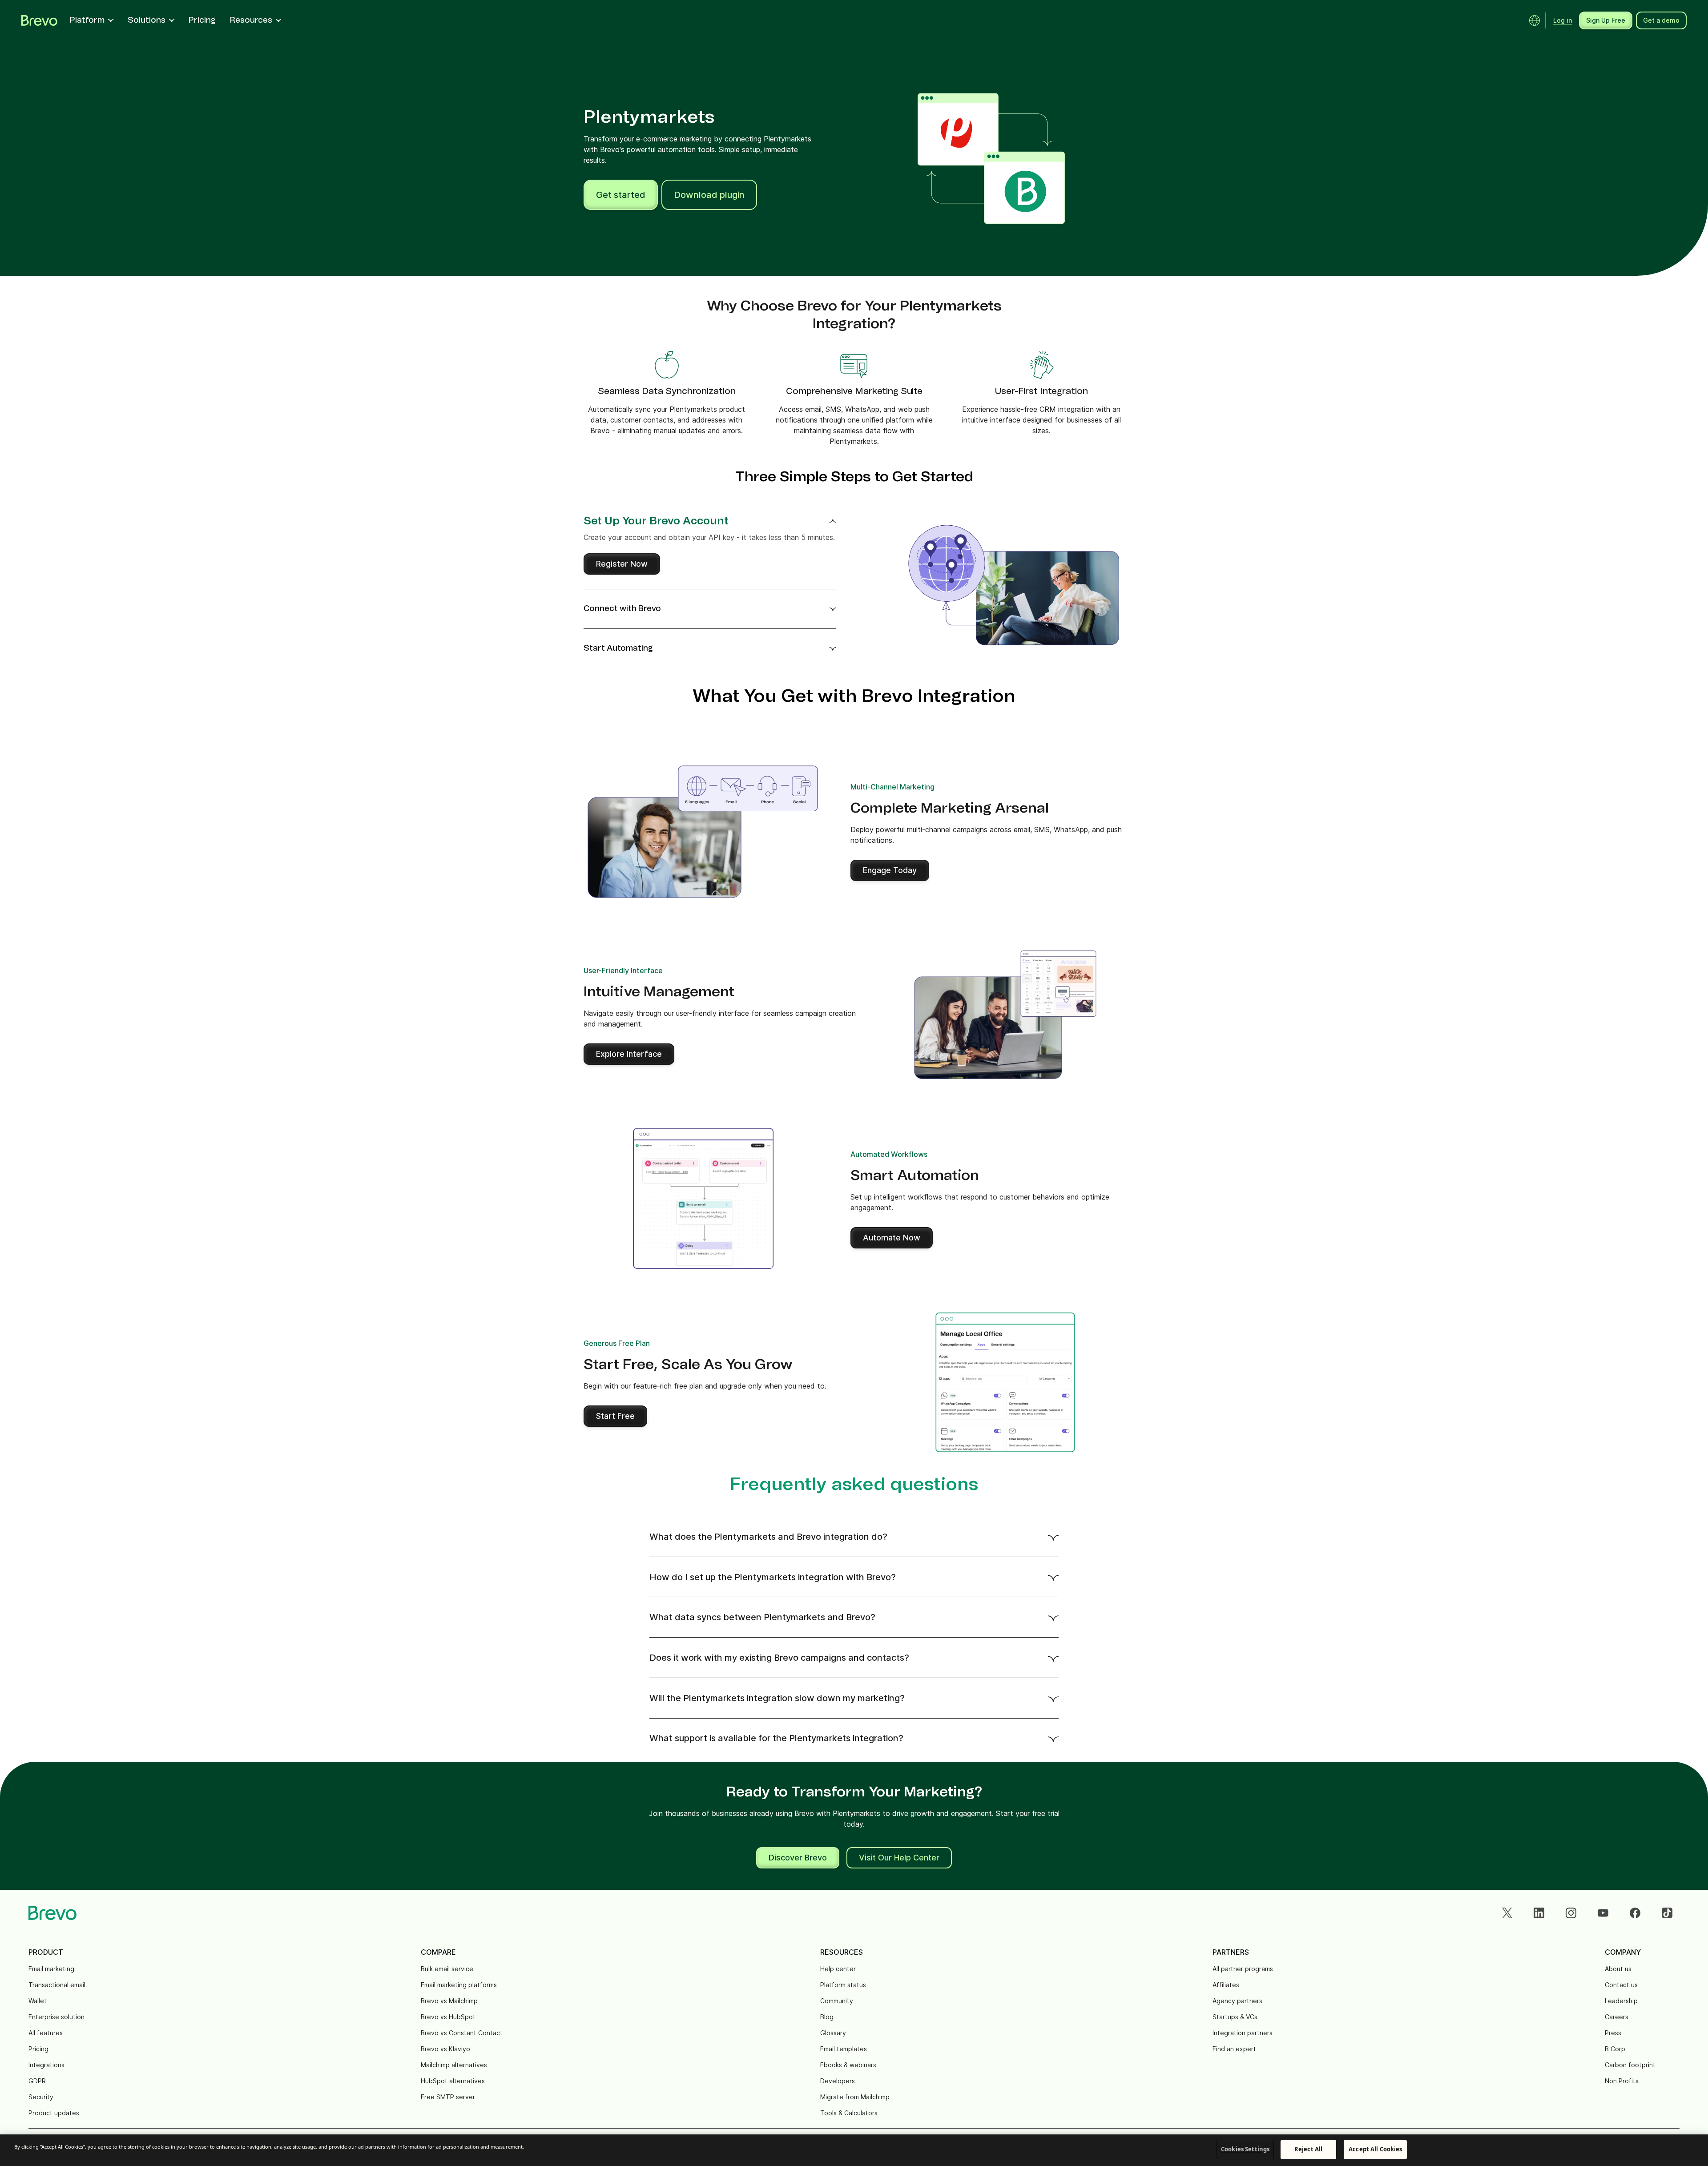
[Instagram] (1571, 1913)
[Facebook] (1635, 1913)
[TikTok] (1667, 1913)
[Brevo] (39, 20)
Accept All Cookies (1375, 2149)
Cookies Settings (1245, 2149)
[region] (854, 2150)
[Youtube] (1603, 1913)
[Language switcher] (1535, 20)
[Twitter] (1507, 1913)
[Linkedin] (1539, 1913)
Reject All (1308, 2149)
